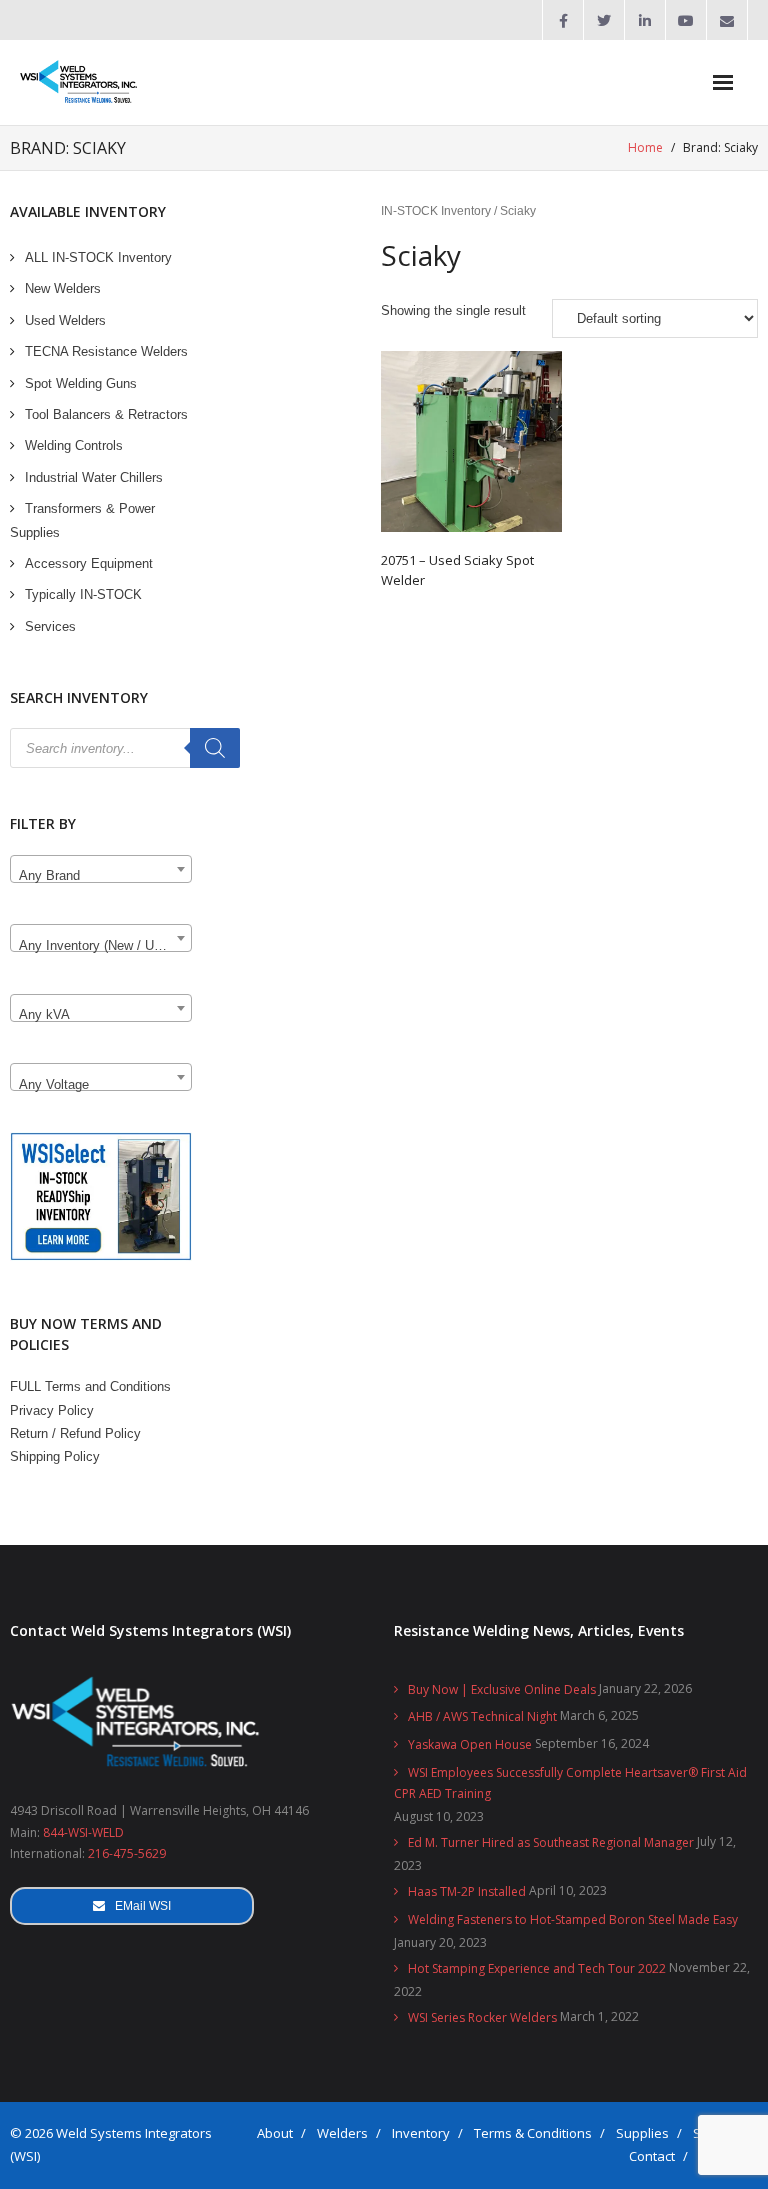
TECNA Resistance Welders (106, 351)
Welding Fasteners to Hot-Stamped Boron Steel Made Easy (573, 1919)
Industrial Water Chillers (94, 477)
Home (645, 147)
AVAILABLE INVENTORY (88, 211)
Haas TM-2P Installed (467, 1891)
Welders (342, 2133)
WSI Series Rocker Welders (482, 2017)
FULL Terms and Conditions (90, 1386)
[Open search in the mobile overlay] (125, 748)
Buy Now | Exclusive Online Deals (502, 1689)
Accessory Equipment (89, 563)
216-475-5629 (127, 1853)
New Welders (63, 288)
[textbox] (101, 876)
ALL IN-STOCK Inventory (98, 257)
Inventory (421, 2133)
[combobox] (101, 869)
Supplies (642, 2133)
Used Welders (65, 320)
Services (50, 626)
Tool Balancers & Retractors (106, 414)
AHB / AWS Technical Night (482, 1716)
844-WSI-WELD (83, 1832)
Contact (652, 2156)
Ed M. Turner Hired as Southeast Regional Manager (551, 1842)
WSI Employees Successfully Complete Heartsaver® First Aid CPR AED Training (570, 1783)
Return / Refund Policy (75, 1433)
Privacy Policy (52, 1410)
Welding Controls (74, 445)
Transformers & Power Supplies (82, 520)
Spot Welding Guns (81, 383)
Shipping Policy (55, 1456)
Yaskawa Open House (470, 1744)
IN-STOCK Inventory (436, 211)
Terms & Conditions (533, 2133)
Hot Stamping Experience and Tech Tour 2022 (537, 1968)
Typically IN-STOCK (83, 594)
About (275, 2133)
